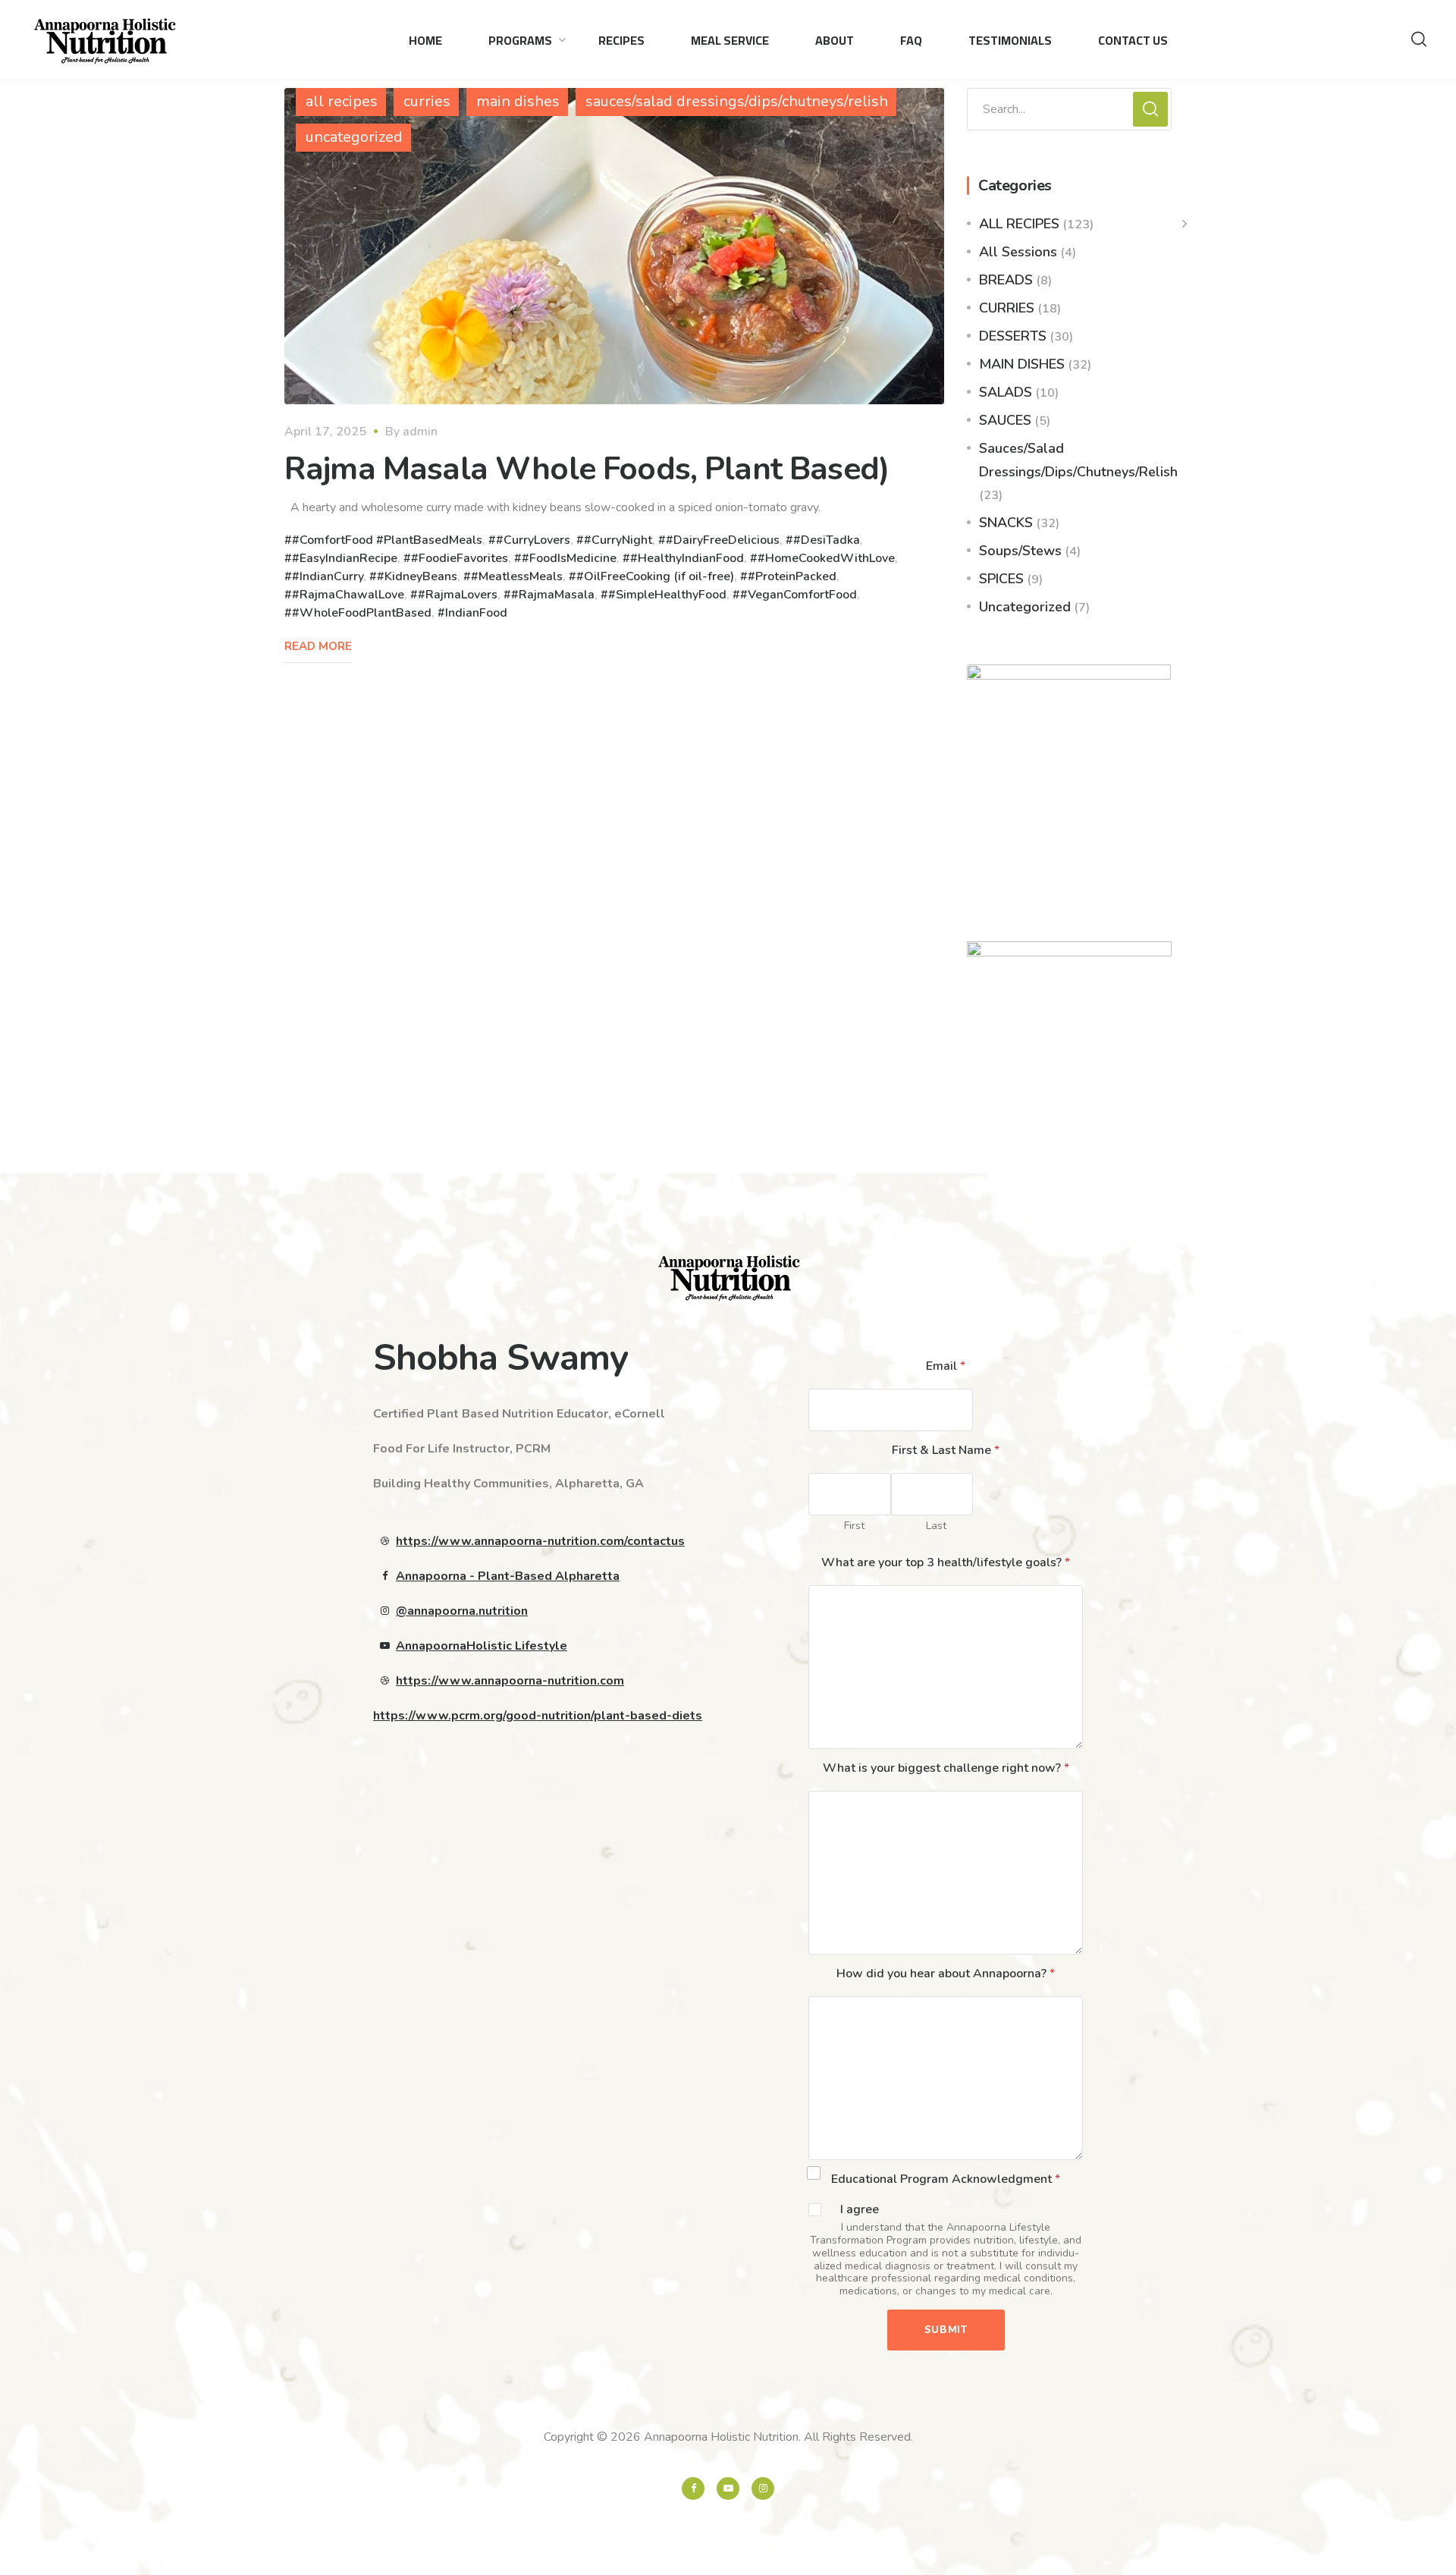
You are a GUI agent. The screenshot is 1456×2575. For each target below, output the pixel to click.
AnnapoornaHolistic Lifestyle (482, 1646)
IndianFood (476, 613)
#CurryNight (618, 540)
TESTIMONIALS (1010, 40)
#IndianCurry (328, 576)
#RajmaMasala (553, 595)
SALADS (1006, 392)
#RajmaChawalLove (348, 595)
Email (946, 1366)
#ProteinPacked (792, 576)
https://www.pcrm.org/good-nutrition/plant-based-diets (538, 1716)
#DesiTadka (827, 540)
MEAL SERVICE (730, 40)
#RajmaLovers (458, 595)
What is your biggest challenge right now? (946, 1768)
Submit (946, 2330)
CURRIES (1007, 308)
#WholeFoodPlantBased (362, 613)
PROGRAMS (520, 40)
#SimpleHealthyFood (667, 595)
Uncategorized (1025, 607)
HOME (425, 40)
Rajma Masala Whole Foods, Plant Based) (587, 469)
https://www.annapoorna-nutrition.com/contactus (540, 1541)
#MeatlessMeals (517, 576)
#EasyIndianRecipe (345, 558)
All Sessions (1018, 252)
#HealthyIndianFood (687, 558)
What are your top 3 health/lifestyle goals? (946, 1562)
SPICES (1001, 579)
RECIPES (621, 40)
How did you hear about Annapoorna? (946, 1974)
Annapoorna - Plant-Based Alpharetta (508, 1576)
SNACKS (1006, 523)
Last (936, 1526)
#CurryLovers (533, 540)
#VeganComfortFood (799, 595)
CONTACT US (1133, 40)
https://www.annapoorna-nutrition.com (510, 1681)
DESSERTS (1013, 336)
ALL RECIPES (1019, 224)
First (854, 1526)
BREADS (1006, 280)
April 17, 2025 (325, 432)
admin (420, 432)
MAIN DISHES (1022, 364)
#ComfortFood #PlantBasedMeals (387, 540)
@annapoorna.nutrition (462, 1611)
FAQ (911, 40)
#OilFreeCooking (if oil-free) (655, 576)
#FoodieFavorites (460, 558)
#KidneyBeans (417, 576)
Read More (318, 646)
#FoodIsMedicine (569, 558)
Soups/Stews (1020, 551)
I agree (860, 2210)
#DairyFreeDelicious (723, 540)
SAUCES (1005, 420)
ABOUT (835, 40)
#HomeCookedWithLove (826, 558)
